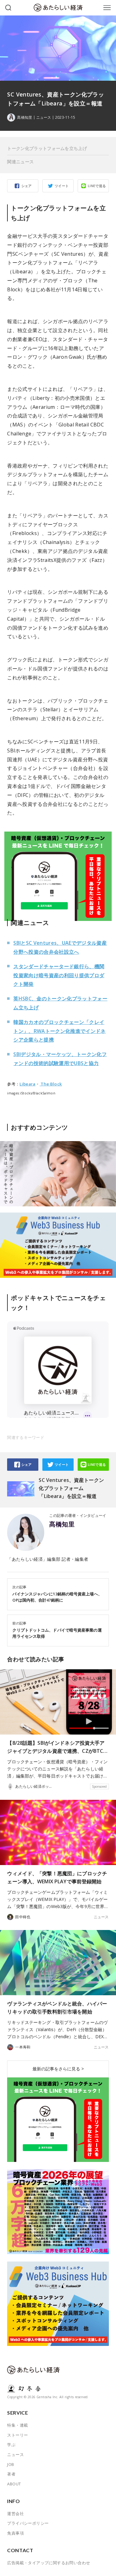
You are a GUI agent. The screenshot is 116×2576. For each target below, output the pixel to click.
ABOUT (14, 2484)
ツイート (62, 186)
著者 (11, 2474)
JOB (11, 2464)
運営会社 (15, 2514)
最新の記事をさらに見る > (58, 2069)
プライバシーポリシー (28, 2523)
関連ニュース (20, 162)
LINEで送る (97, 186)
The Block (51, 1084)
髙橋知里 (62, 1524)
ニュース (44, 118)
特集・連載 (17, 2425)
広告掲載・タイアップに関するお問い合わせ (49, 2563)
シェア (27, 186)
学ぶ (11, 2445)
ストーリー (17, 2435)
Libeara (27, 1084)
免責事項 (15, 2533)
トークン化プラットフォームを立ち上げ (47, 148)
